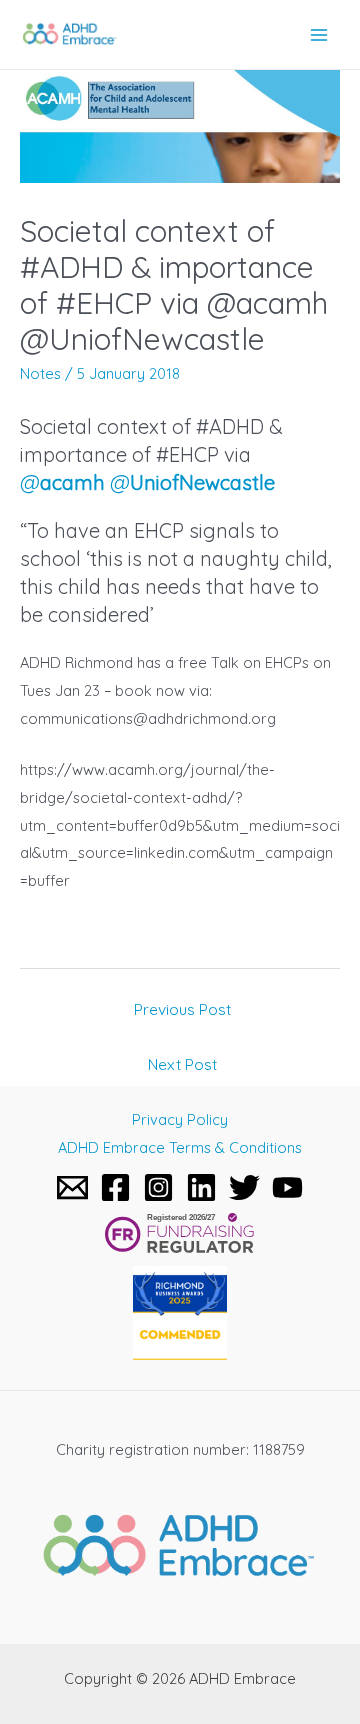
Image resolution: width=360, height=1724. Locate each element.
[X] (244, 1187)
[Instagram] (158, 1187)
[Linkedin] (201, 1187)
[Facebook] (115, 1187)
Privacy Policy (180, 1119)
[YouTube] (287, 1187)
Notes (40, 373)
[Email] (72, 1187)
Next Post (182, 1064)
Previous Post (182, 1009)
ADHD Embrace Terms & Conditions (180, 1147)
